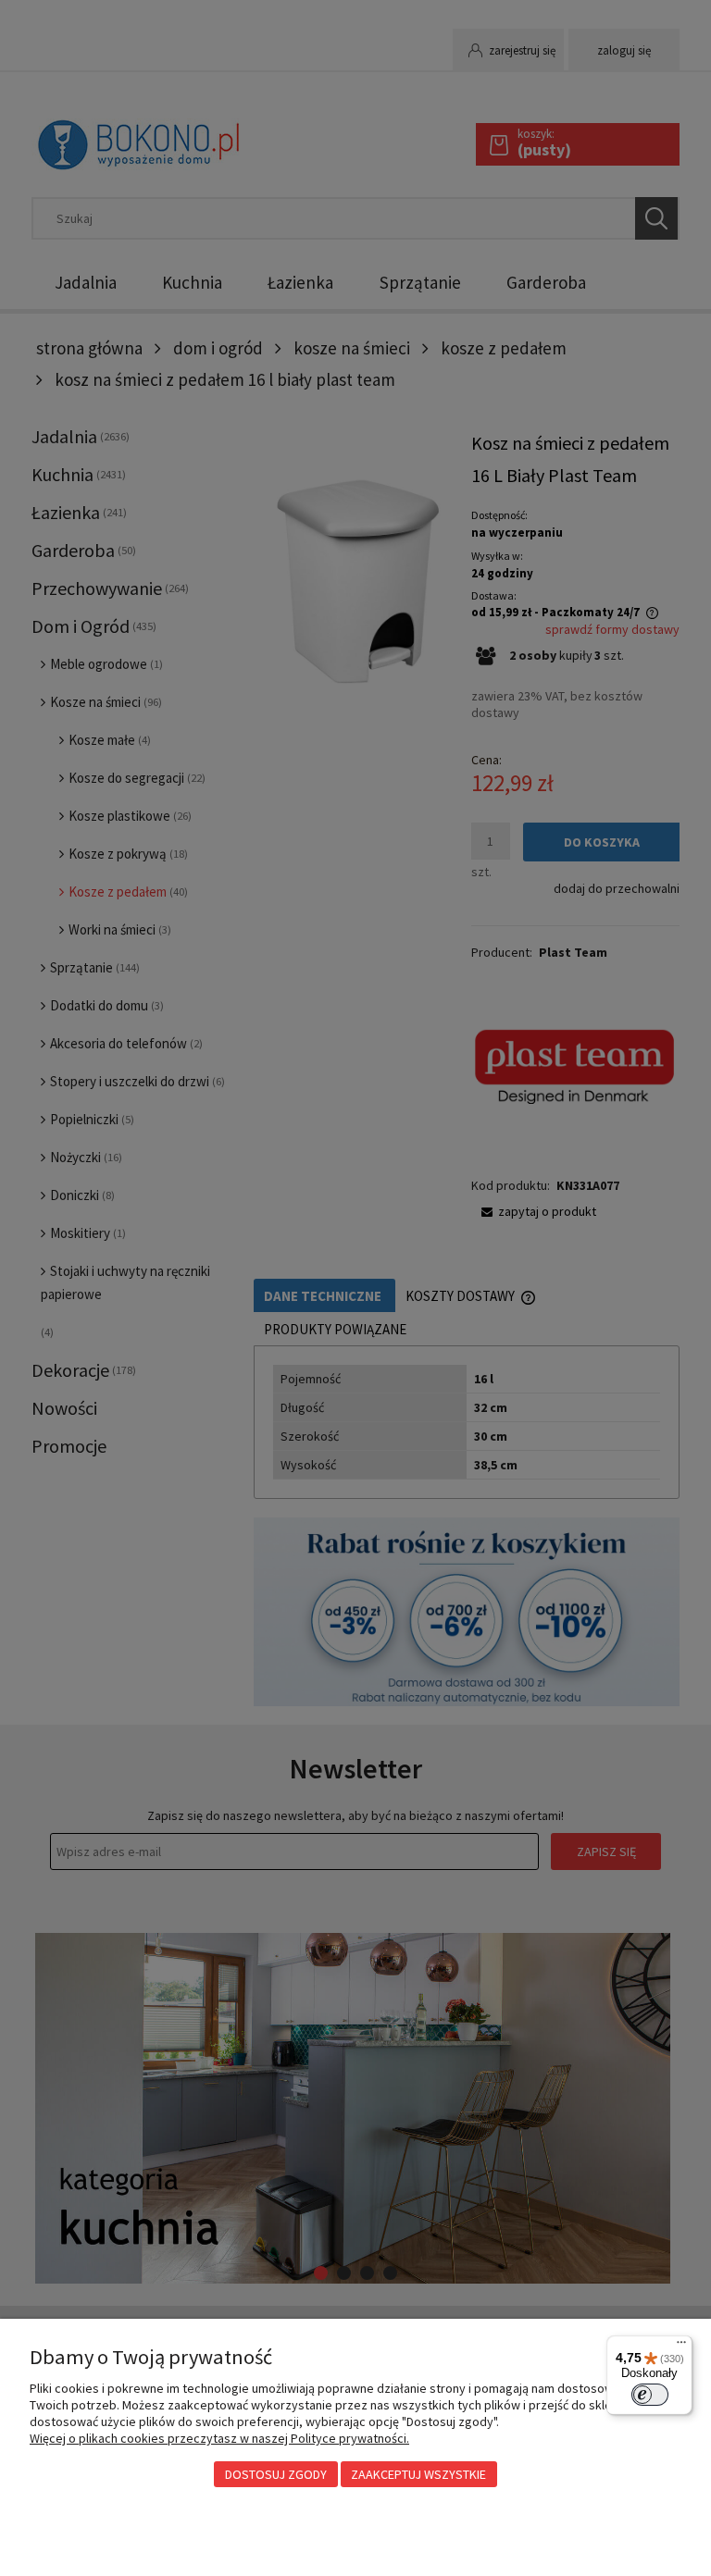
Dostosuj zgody (276, 2474)
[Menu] (681, 2347)
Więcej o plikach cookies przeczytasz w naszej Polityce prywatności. (219, 2438)
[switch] (650, 2395)
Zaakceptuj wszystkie (418, 2474)
